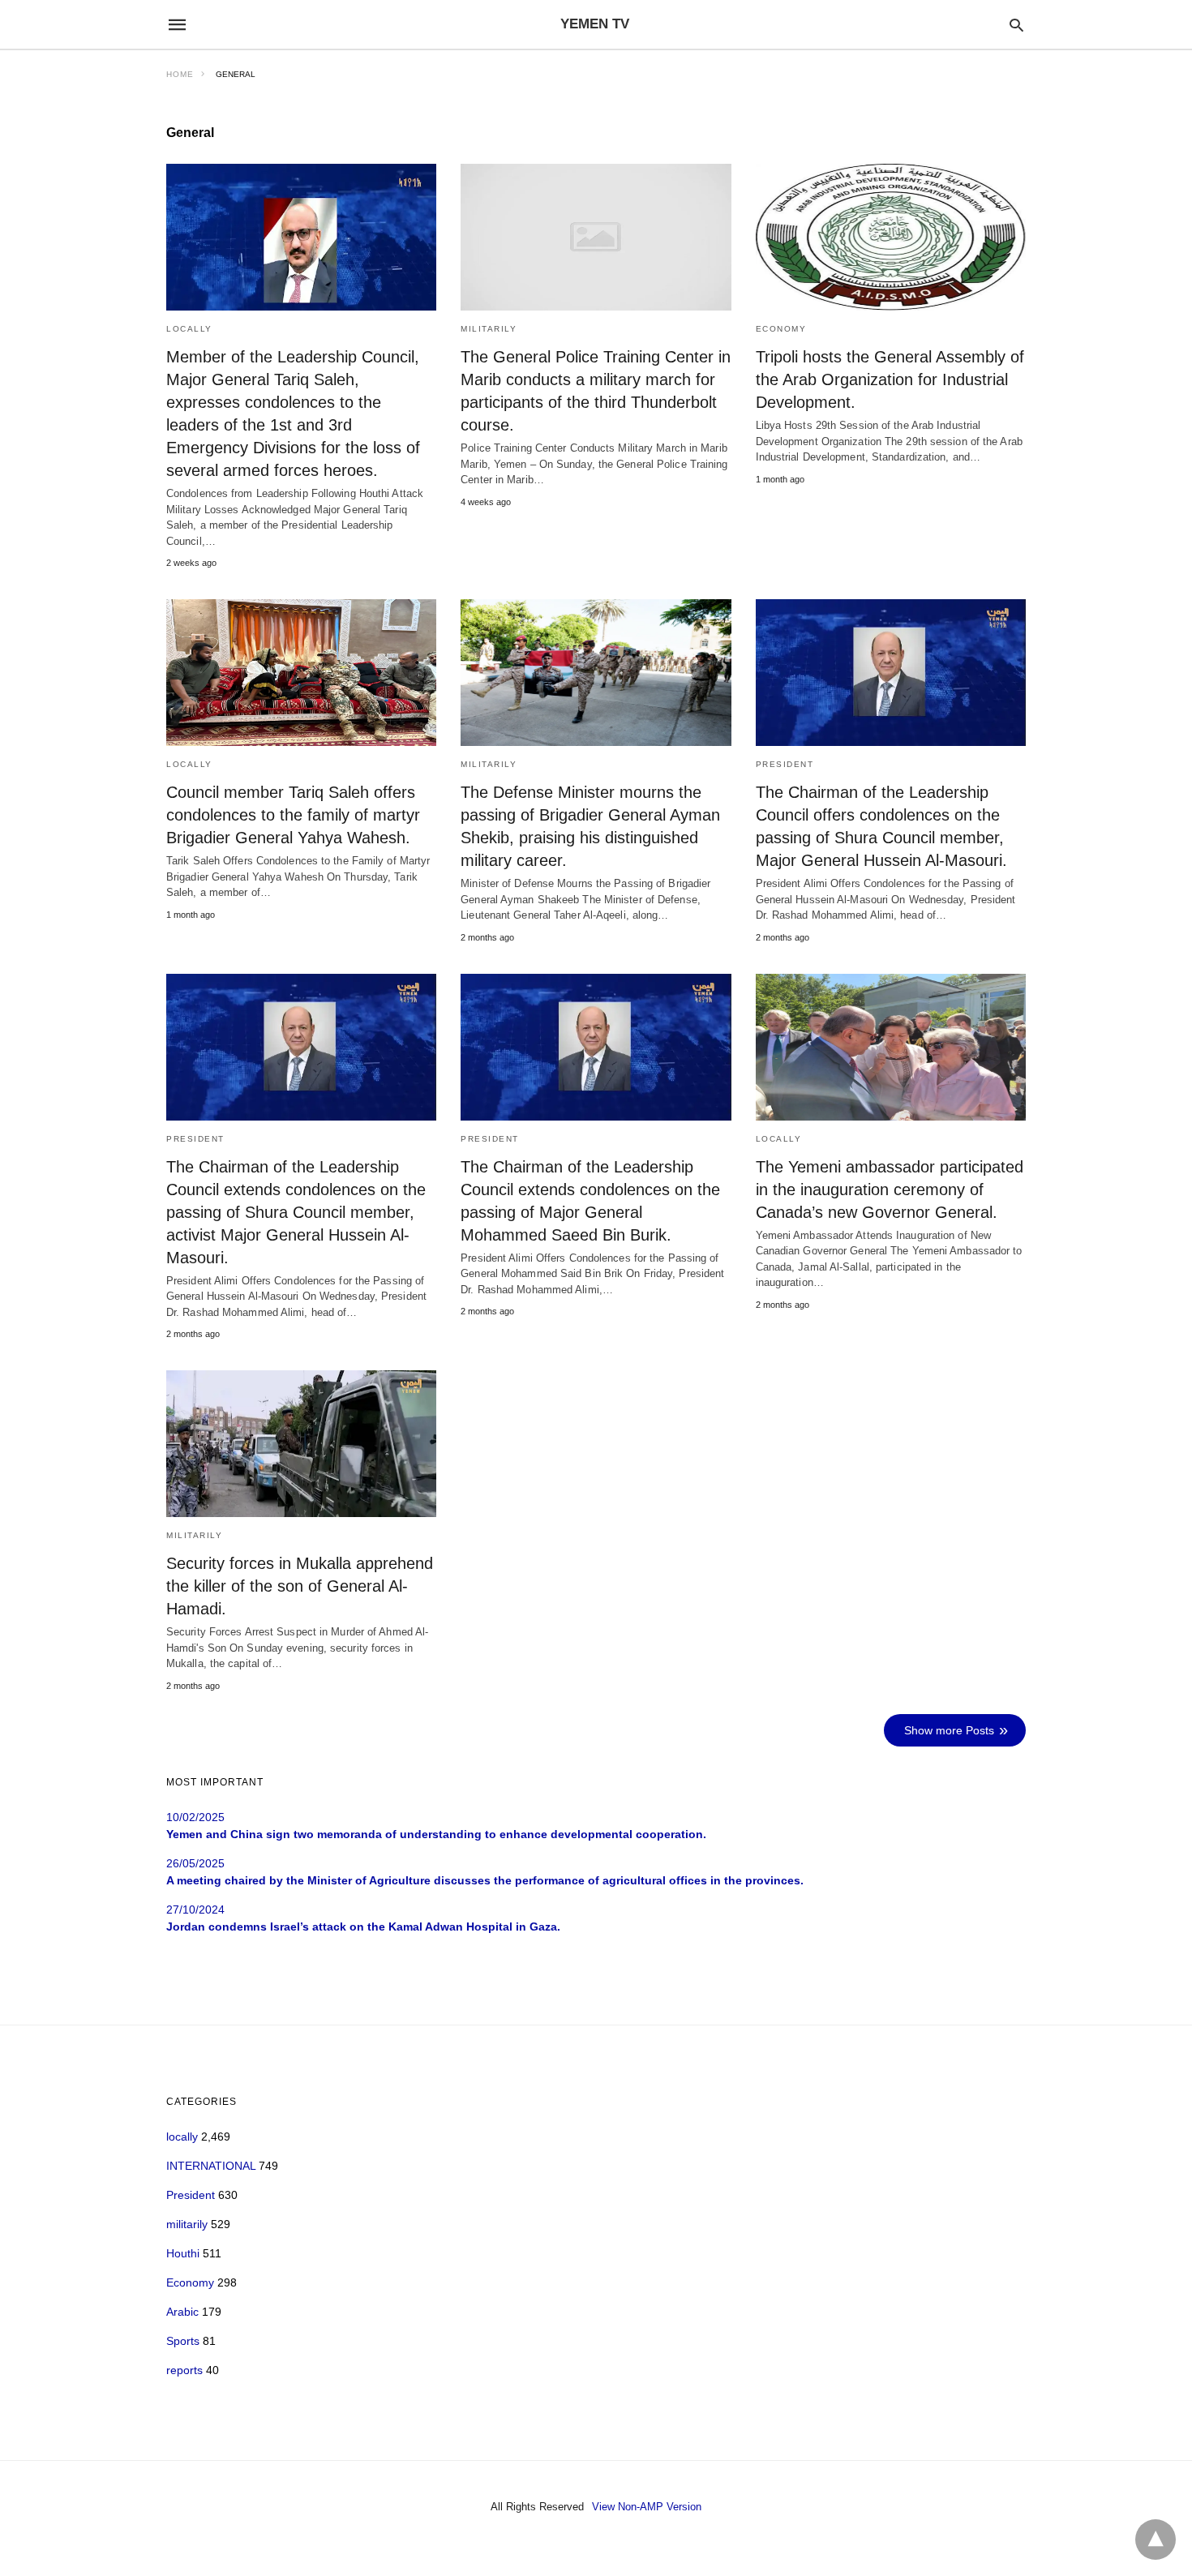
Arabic (182, 2312)
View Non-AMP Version (647, 2507)
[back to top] (1156, 2540)
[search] (1016, 25)
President (785, 764)
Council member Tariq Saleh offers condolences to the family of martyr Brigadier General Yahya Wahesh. (293, 815)
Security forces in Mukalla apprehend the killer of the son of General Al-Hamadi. (300, 1586)
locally (189, 329)
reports (184, 2370)
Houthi (183, 2253)
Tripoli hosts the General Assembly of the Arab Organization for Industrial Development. (890, 379)
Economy (781, 329)
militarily (489, 329)
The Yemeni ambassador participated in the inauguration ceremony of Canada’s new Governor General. (890, 1189)
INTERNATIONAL (211, 2166)
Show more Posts (949, 1730)
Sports (183, 2341)
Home (180, 74)
